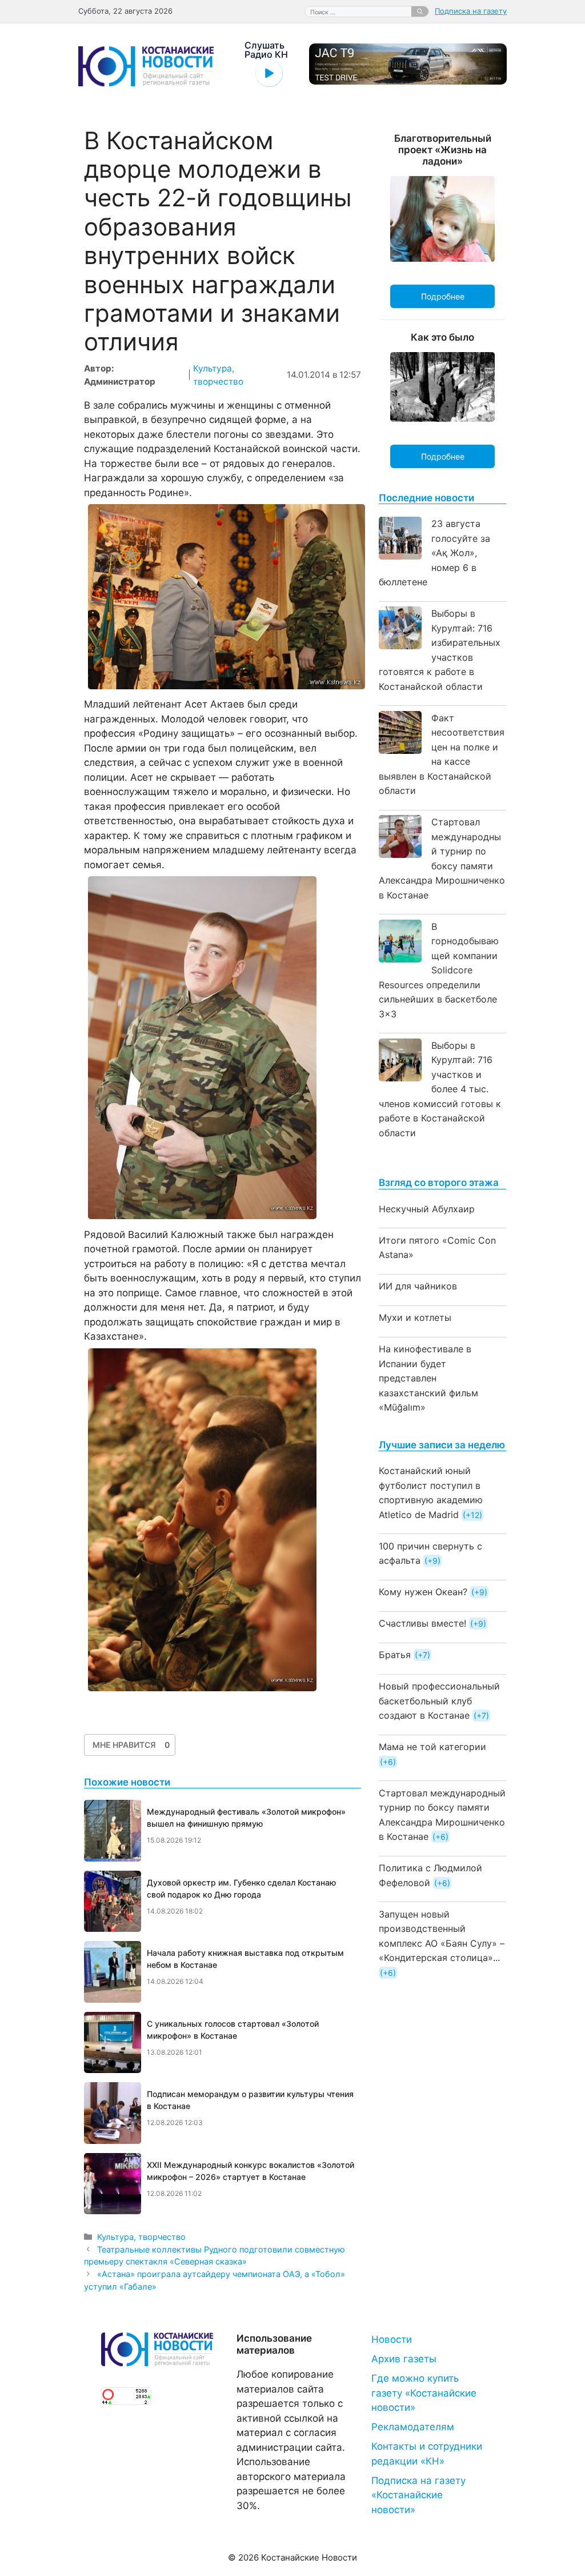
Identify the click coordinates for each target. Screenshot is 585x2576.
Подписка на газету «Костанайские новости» (418, 2495)
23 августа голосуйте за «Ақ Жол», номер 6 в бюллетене (434, 553)
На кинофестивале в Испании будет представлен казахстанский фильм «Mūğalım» (428, 1378)
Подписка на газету (471, 11)
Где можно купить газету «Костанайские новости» (424, 2393)
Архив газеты (404, 2359)
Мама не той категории (432, 1747)
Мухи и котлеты (415, 1317)
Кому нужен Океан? (423, 1592)
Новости (392, 2339)
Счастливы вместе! (422, 1623)
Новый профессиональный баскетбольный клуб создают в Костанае (439, 1701)
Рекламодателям (413, 2427)
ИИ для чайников (418, 1286)
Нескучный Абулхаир (427, 1209)
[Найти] (420, 11)
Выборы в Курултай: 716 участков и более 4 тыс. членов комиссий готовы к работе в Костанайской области (440, 1089)
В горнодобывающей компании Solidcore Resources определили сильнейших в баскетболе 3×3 (439, 970)
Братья (395, 1655)
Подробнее (443, 296)
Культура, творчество (141, 2237)
